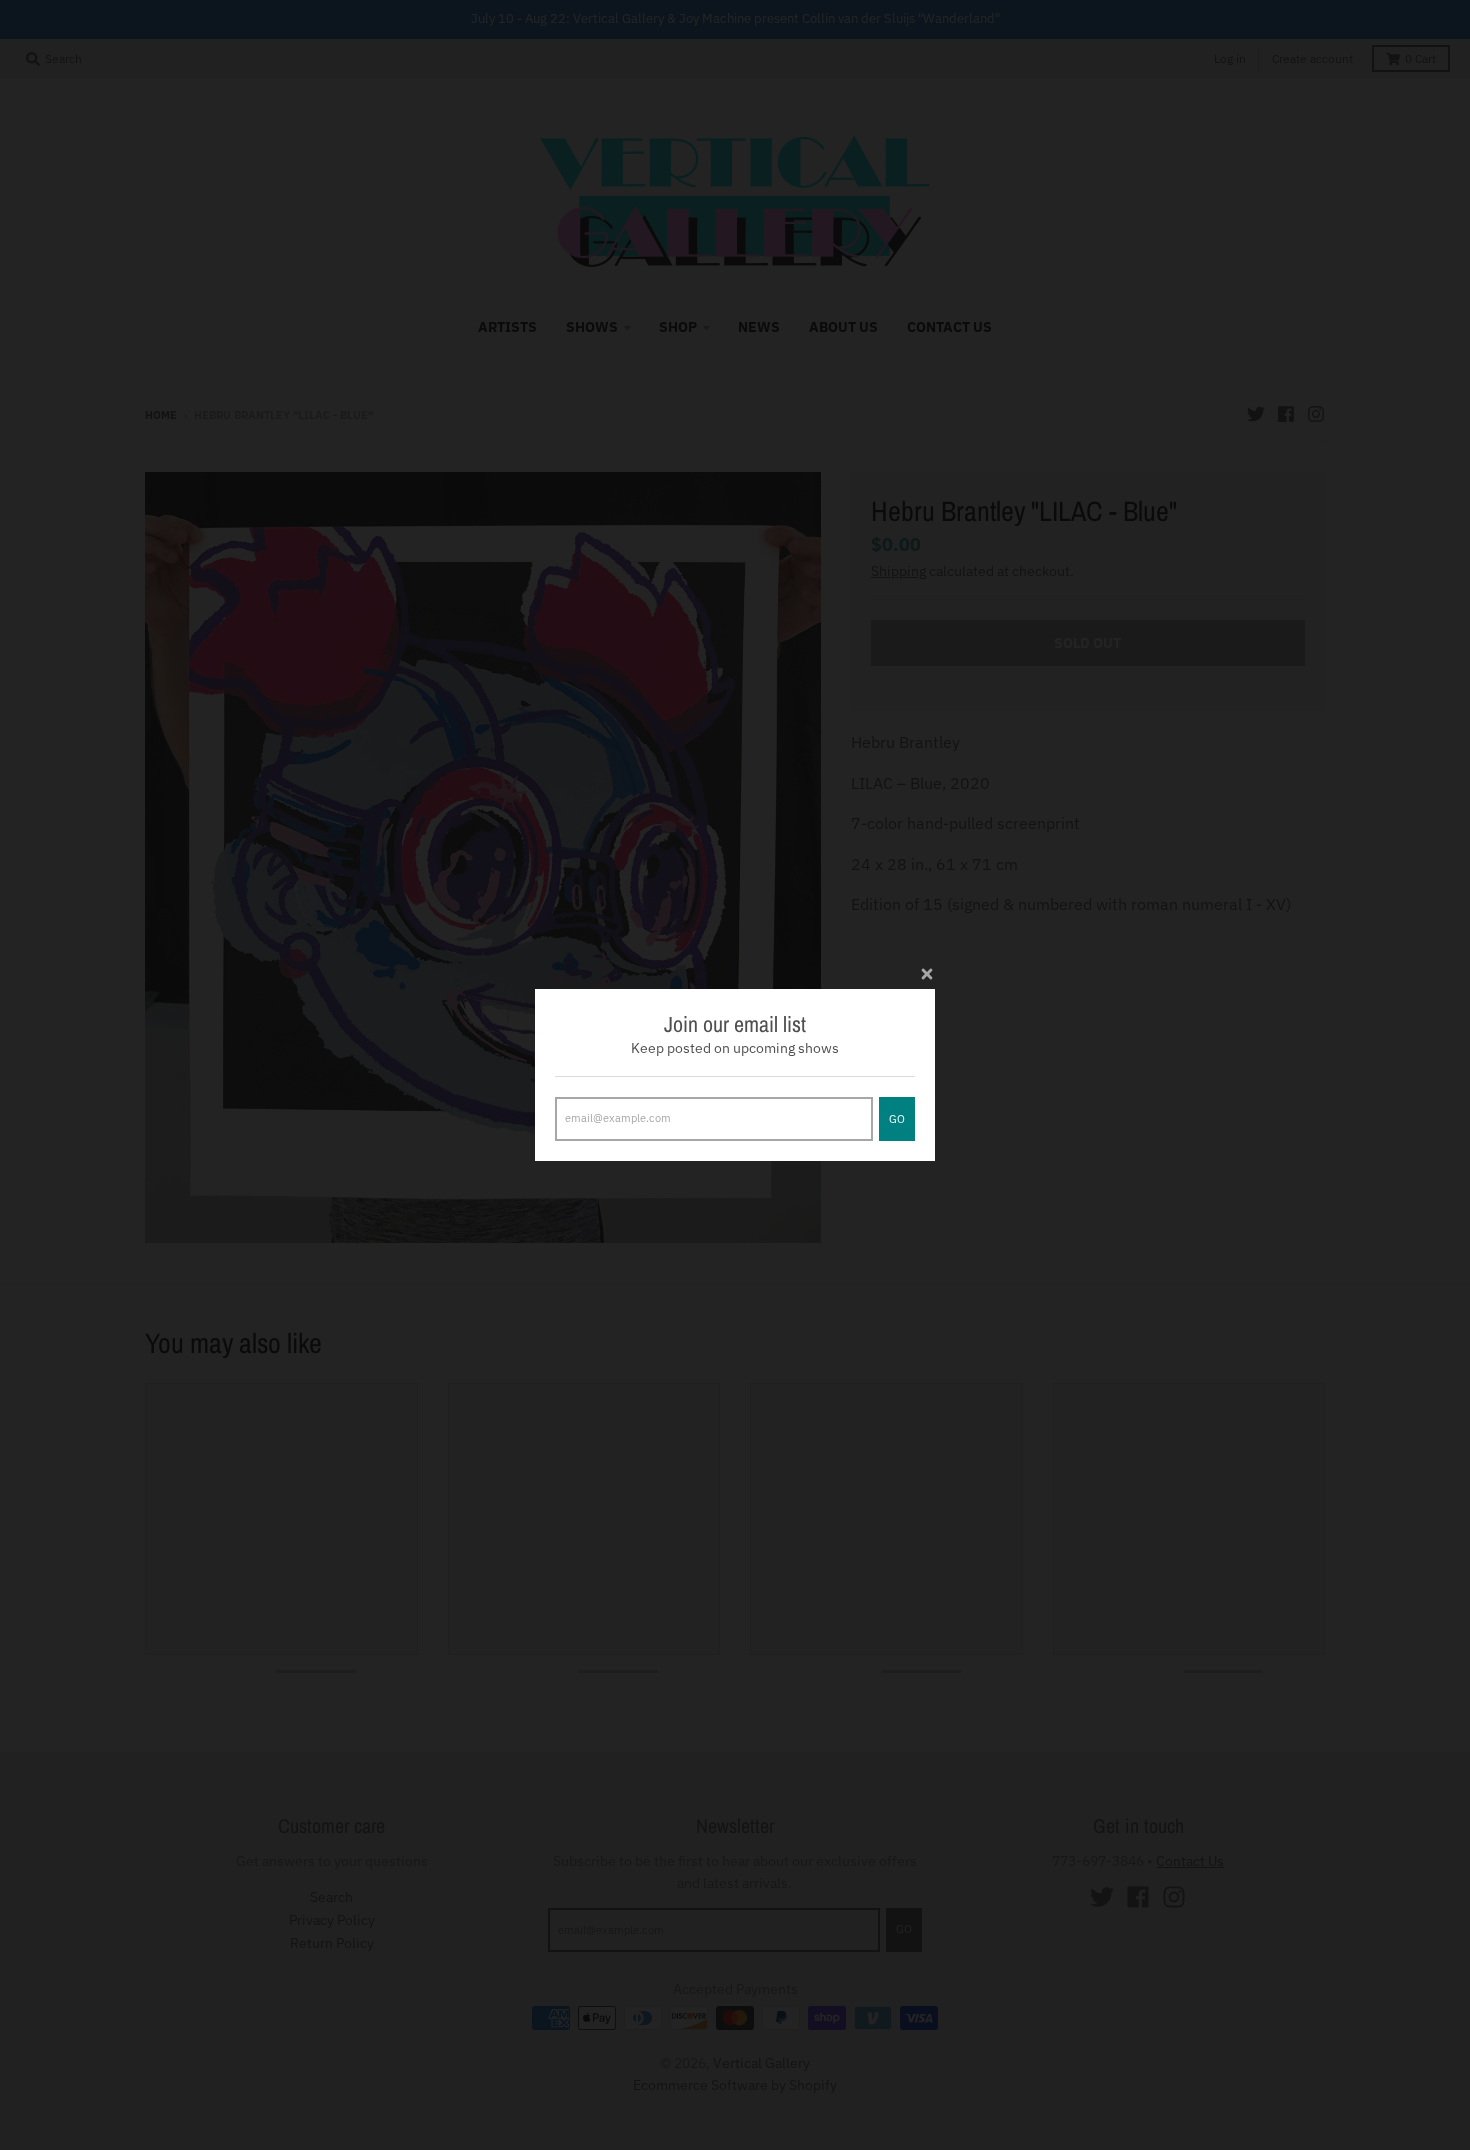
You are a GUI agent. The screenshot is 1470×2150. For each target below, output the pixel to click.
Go (897, 1119)
